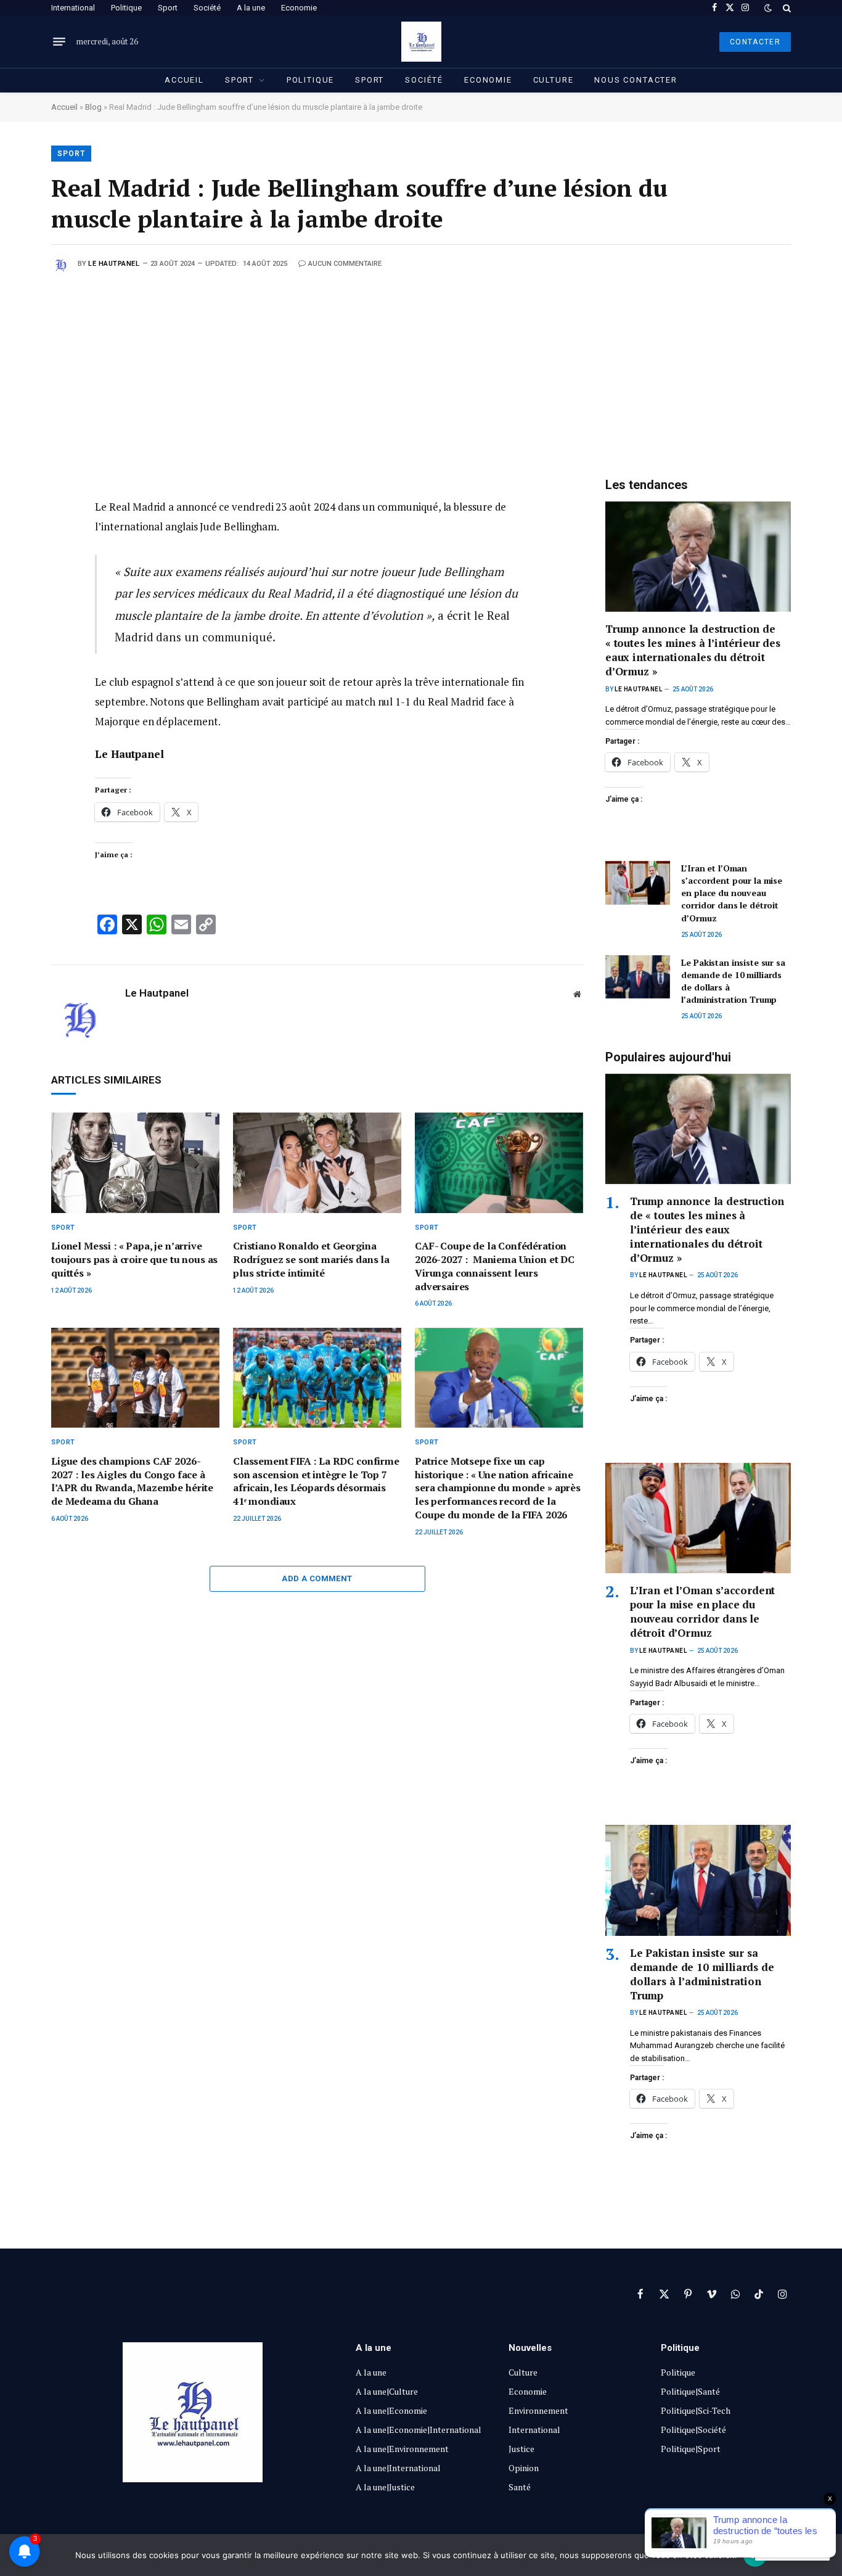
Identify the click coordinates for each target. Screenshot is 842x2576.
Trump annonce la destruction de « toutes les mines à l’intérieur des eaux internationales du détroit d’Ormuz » (693, 650)
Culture (554, 80)
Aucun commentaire (345, 264)
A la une (251, 8)
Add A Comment (317, 1578)
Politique (126, 8)
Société (207, 8)
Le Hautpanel (114, 264)
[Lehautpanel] (421, 42)
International (73, 8)
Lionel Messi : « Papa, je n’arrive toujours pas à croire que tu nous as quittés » (134, 1260)
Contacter (755, 42)
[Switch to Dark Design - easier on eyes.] (768, 8)
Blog (93, 107)
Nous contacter (636, 80)
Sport (168, 8)
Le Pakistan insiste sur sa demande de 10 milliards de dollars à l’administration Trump (733, 981)
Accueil (184, 80)
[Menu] (59, 42)
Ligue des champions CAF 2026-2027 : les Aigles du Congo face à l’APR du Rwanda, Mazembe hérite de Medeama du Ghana (132, 1481)
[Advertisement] (421, 366)
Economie (299, 8)
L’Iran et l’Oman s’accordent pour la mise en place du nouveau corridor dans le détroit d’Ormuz (732, 893)
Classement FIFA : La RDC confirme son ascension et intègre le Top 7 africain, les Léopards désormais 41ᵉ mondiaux (316, 1481)
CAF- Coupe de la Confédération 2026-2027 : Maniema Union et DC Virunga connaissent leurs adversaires (495, 1266)
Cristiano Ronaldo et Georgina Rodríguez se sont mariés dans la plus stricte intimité (311, 1260)
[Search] (786, 8)
